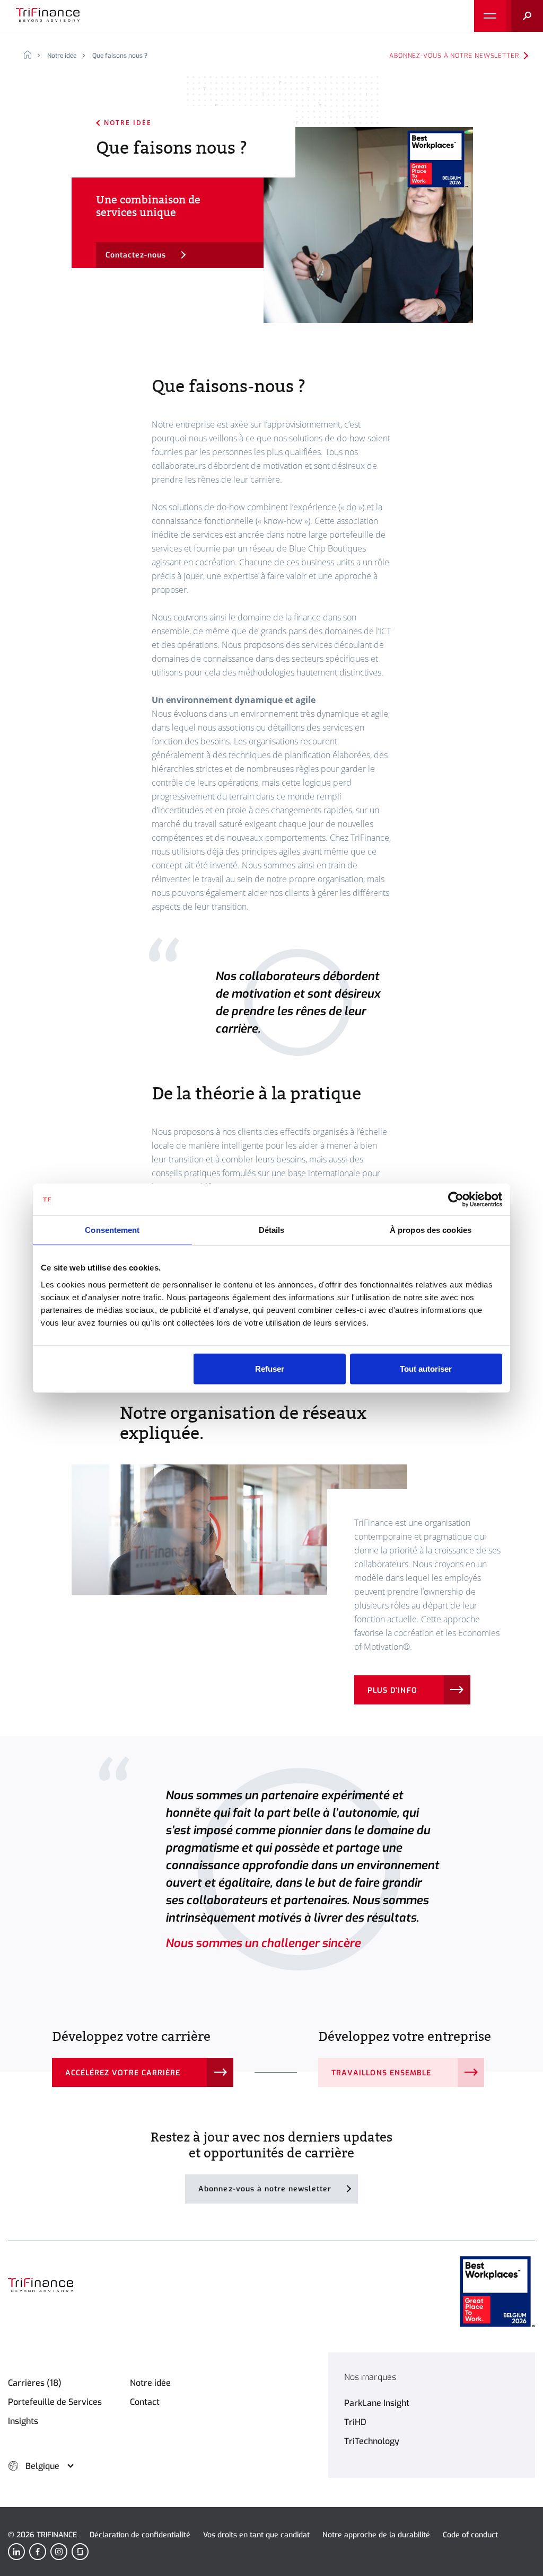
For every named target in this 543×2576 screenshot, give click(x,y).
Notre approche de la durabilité (376, 2535)
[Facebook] (38, 2552)
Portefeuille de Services (55, 2402)
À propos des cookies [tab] (431, 1230)
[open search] (524, 16)
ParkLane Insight (377, 2403)
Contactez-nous (136, 255)
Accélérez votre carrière (123, 2073)
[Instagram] (59, 2552)
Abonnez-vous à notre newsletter (454, 56)
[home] (32, 56)
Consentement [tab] (112, 1230)
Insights (23, 2421)
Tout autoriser (426, 1368)
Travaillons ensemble (381, 2073)
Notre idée (62, 56)
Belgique (42, 2466)
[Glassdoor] (80, 2552)
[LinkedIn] (16, 2552)
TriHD (355, 2422)
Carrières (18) (35, 2383)
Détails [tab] (272, 1230)
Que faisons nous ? (120, 56)
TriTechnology (372, 2441)
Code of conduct (470, 2535)
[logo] (48, 16)
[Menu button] (490, 16)
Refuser (270, 1368)
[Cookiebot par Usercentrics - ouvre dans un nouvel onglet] (456, 1200)
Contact (145, 2402)
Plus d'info (392, 1690)
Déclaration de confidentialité (140, 2535)
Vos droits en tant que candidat (256, 2535)
